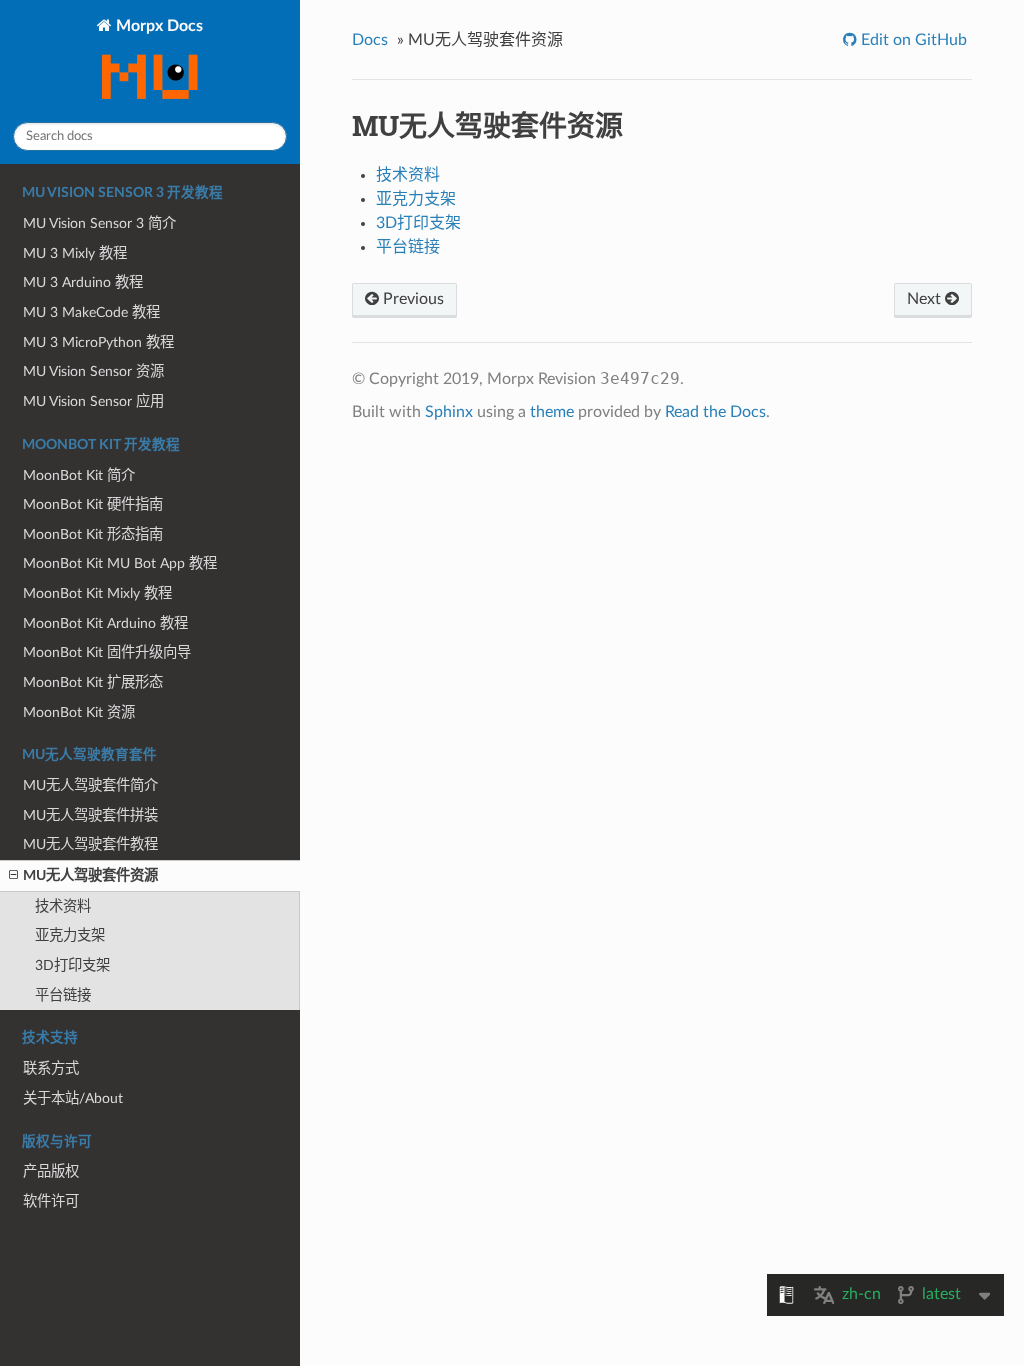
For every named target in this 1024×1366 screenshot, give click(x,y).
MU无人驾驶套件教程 (90, 844)
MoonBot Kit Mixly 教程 (97, 593)
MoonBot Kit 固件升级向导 (107, 652)
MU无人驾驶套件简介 (90, 785)
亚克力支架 (70, 935)
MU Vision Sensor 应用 (93, 401)
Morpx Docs (157, 26)
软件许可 (51, 1201)
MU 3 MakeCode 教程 (91, 312)
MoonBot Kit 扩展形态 (93, 682)
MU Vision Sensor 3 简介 (99, 223)
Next (926, 299)
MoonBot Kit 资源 (79, 712)
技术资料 (63, 906)
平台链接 (63, 995)
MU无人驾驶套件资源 (90, 875)
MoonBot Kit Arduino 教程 (105, 623)
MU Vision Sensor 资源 (93, 371)
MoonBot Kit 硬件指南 (93, 504)
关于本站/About (73, 1098)
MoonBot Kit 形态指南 (93, 534)
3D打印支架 (72, 965)
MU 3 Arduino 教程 (83, 282)
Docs (370, 40)
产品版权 (51, 1171)
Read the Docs (715, 412)
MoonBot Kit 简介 (79, 475)
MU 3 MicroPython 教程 (98, 342)
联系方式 (51, 1068)
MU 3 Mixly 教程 (75, 253)
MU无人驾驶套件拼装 (90, 815)
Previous (411, 299)
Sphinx (449, 412)
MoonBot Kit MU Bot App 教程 (120, 563)
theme (552, 412)
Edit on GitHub (912, 40)
